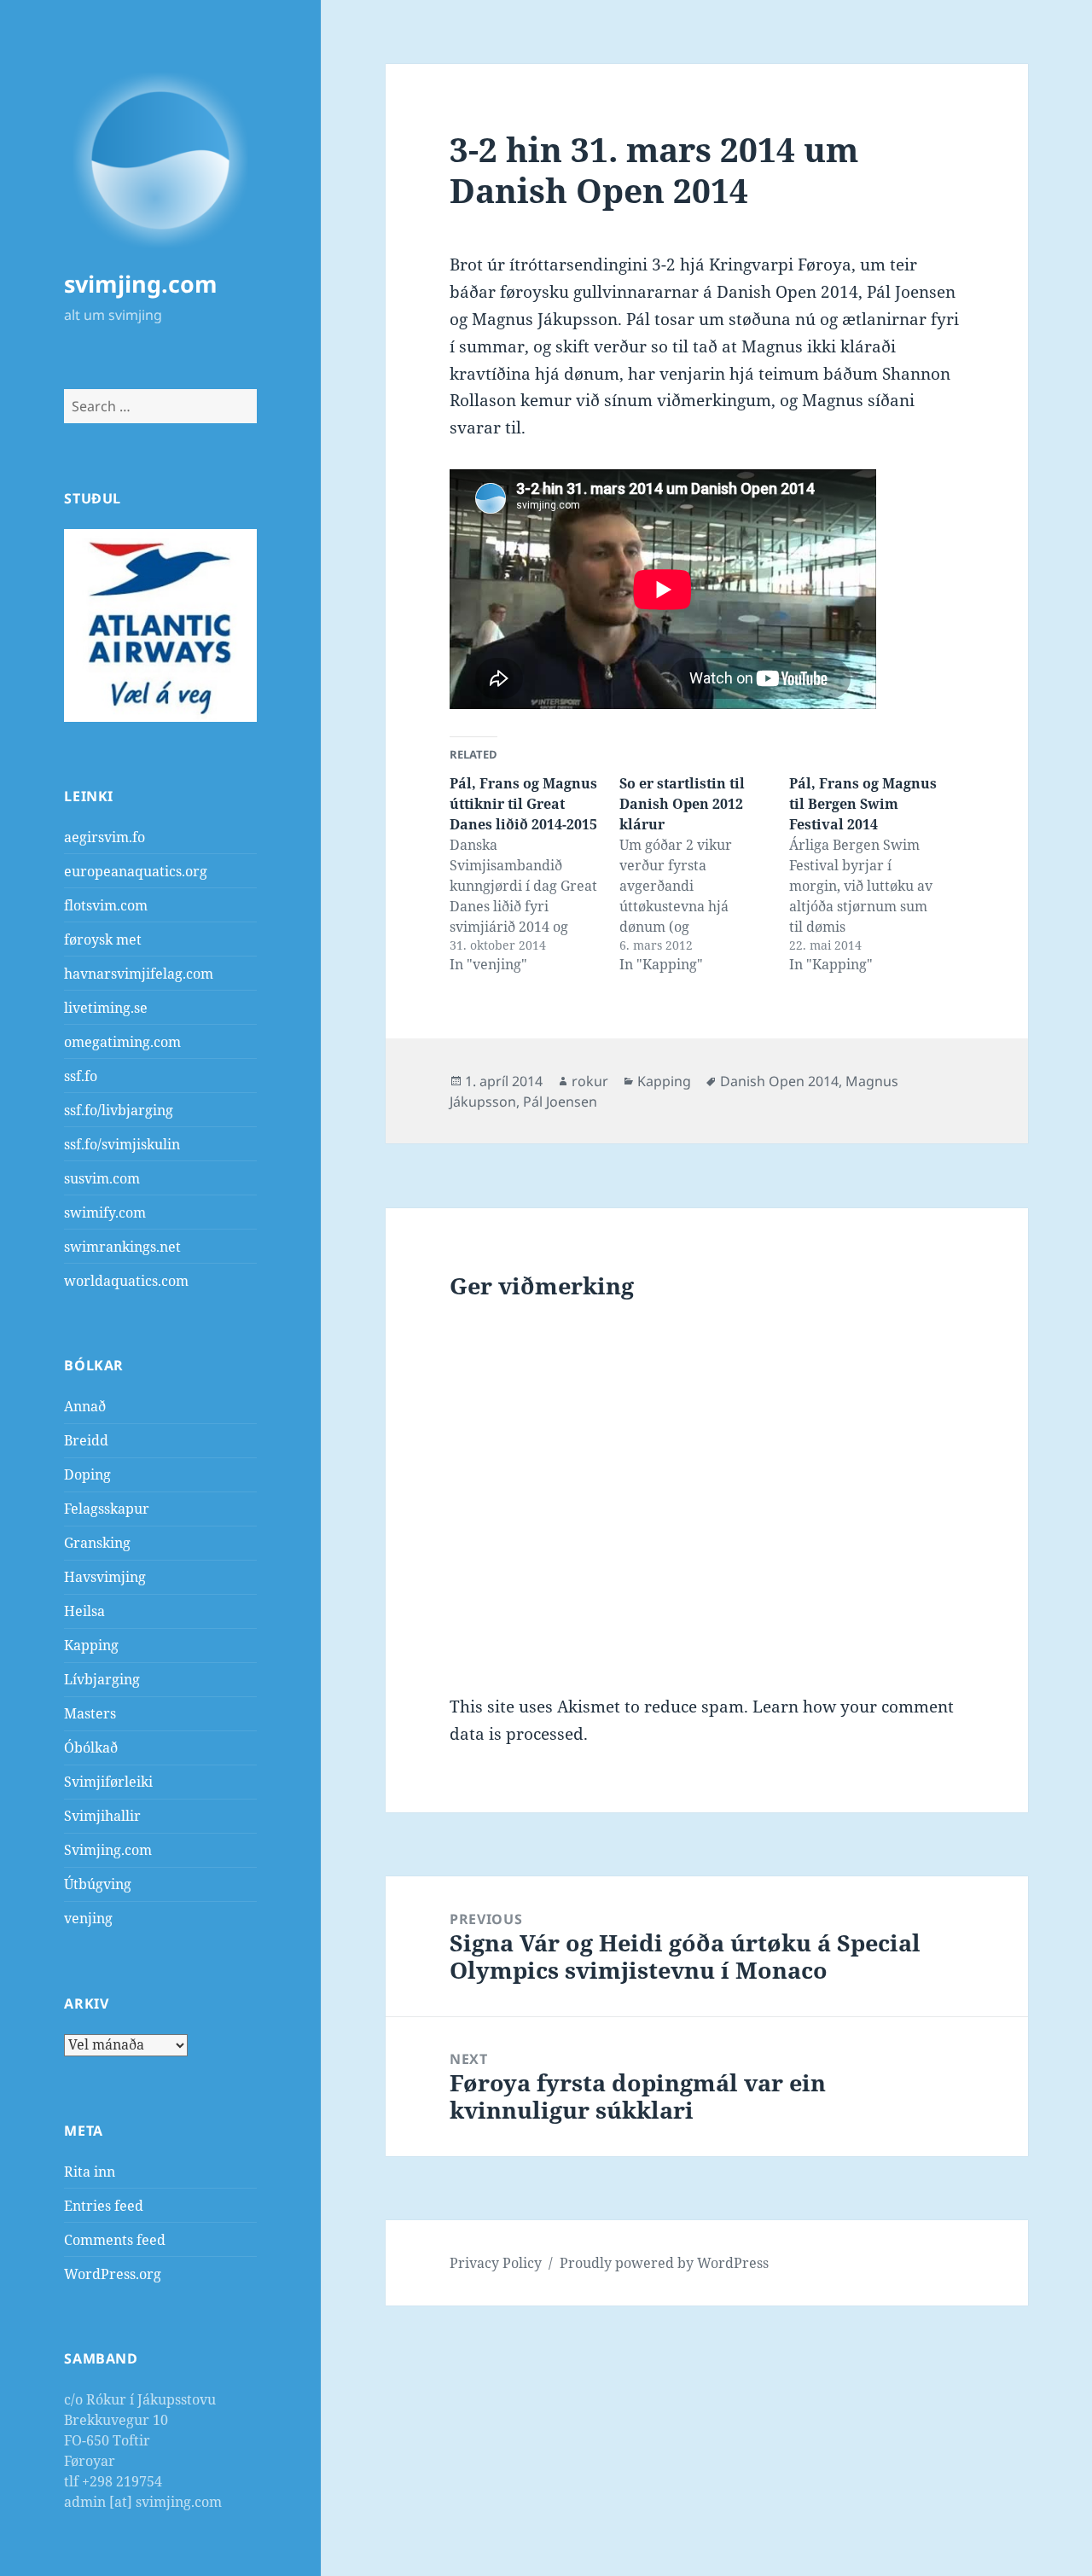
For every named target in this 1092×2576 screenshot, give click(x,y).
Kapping (91, 1645)
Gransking (97, 1543)
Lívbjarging (102, 1679)
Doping (87, 1474)
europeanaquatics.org (136, 871)
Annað (85, 1406)
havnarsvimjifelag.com (139, 974)
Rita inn (90, 2172)
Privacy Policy (496, 2263)
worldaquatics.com (126, 1281)
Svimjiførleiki (108, 1782)
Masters (90, 1713)
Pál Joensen (560, 1102)
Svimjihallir (102, 1816)
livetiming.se (106, 1008)
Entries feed (104, 2206)
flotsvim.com (106, 905)
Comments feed (115, 2240)
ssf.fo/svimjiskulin (122, 1144)
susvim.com (102, 1178)
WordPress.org (113, 2274)
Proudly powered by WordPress (664, 2263)
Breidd (86, 1440)
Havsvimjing (105, 1577)
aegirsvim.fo (105, 837)
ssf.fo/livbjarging (119, 1110)
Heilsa (84, 1611)
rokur (590, 1081)
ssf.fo (81, 1076)
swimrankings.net (122, 1247)
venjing (88, 1918)
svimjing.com (141, 284)
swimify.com (105, 1212)
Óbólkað (91, 1747)
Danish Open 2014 (779, 1081)
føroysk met (103, 939)
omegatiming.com (122, 1042)
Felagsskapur (107, 1509)
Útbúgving (98, 1884)
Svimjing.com (108, 1850)
